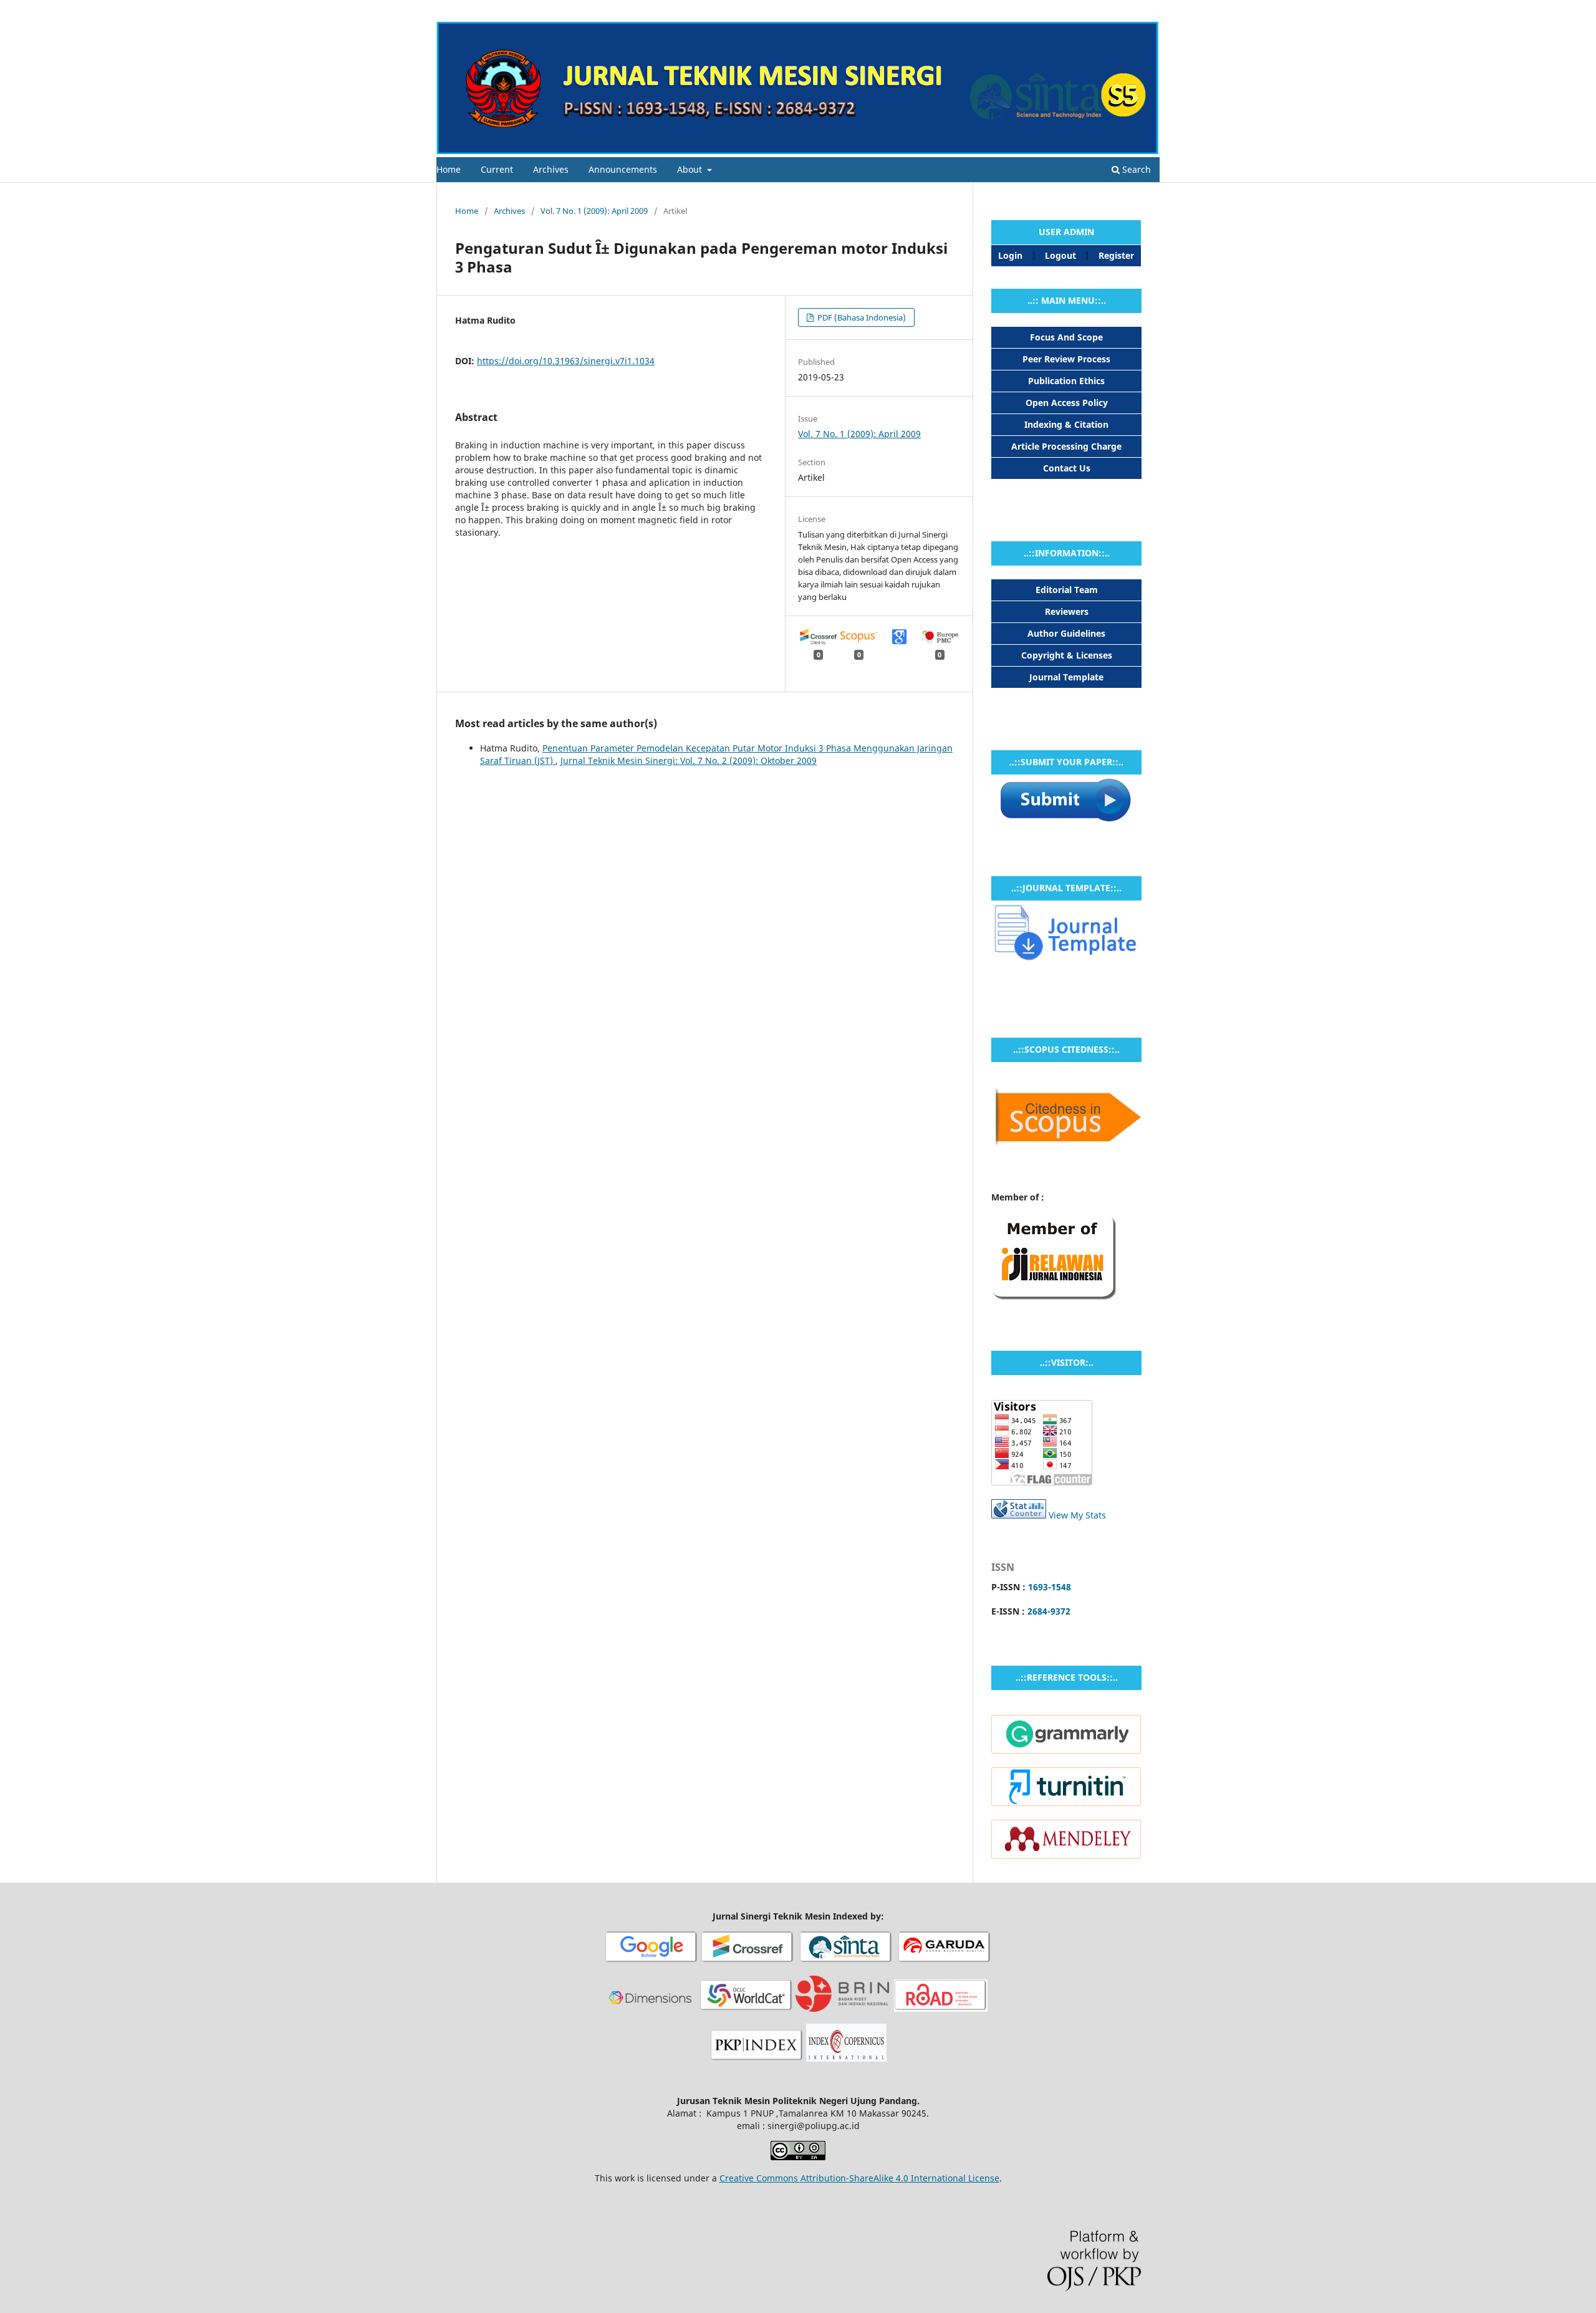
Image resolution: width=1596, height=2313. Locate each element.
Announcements (623, 169)
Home (449, 169)
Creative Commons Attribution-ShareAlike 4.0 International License (859, 2178)
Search (1135, 169)
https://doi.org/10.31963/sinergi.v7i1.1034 (566, 361)
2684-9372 (1049, 1611)
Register (1109, 9)
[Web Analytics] (1019, 1515)
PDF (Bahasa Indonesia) (861, 317)
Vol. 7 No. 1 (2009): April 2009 (594, 211)
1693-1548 (1050, 1587)
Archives (551, 169)
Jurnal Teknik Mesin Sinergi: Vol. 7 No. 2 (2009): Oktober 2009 (689, 761)
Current (497, 169)
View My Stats (1077, 1515)
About (691, 169)
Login (1149, 9)
